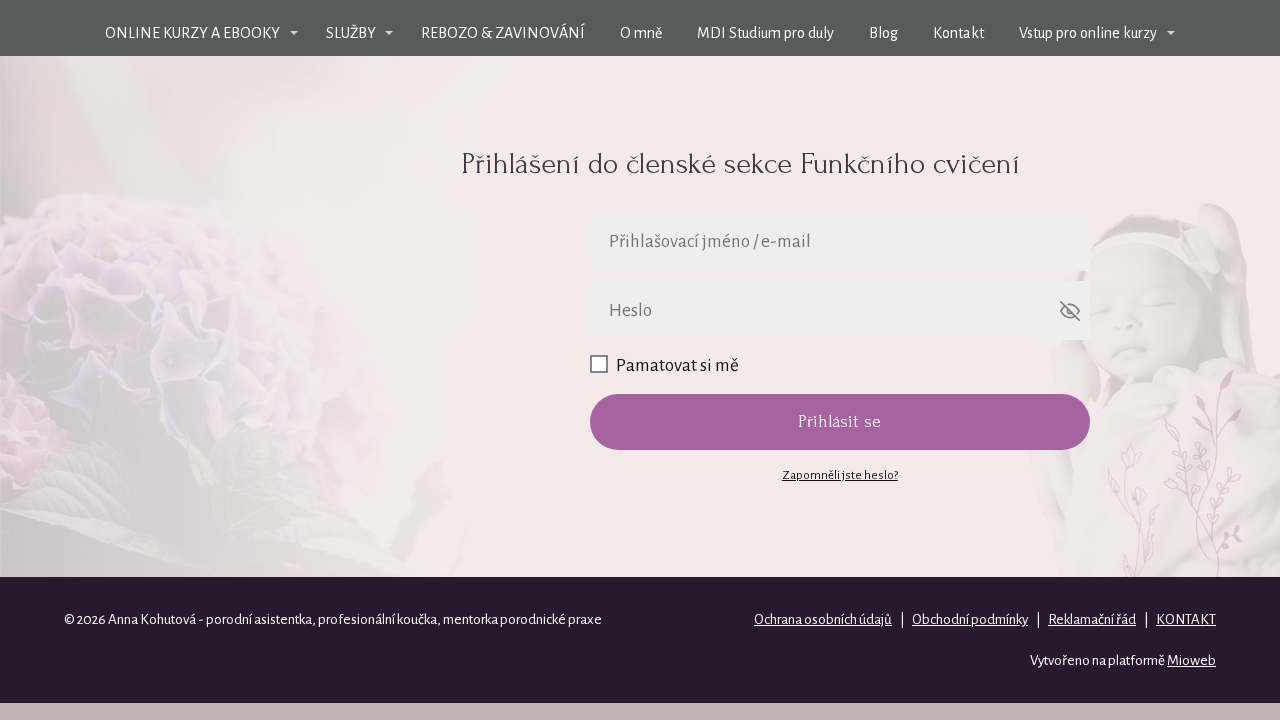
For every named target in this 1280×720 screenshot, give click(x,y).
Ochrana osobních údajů (823, 619)
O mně (641, 33)
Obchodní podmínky (970, 619)
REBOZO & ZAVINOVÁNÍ (503, 33)
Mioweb (1191, 660)
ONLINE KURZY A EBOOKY (192, 33)
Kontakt (958, 33)
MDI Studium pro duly (765, 33)
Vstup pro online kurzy (1088, 33)
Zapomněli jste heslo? (840, 475)
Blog (883, 33)
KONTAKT (1186, 619)
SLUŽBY (351, 33)
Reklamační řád (1092, 619)
